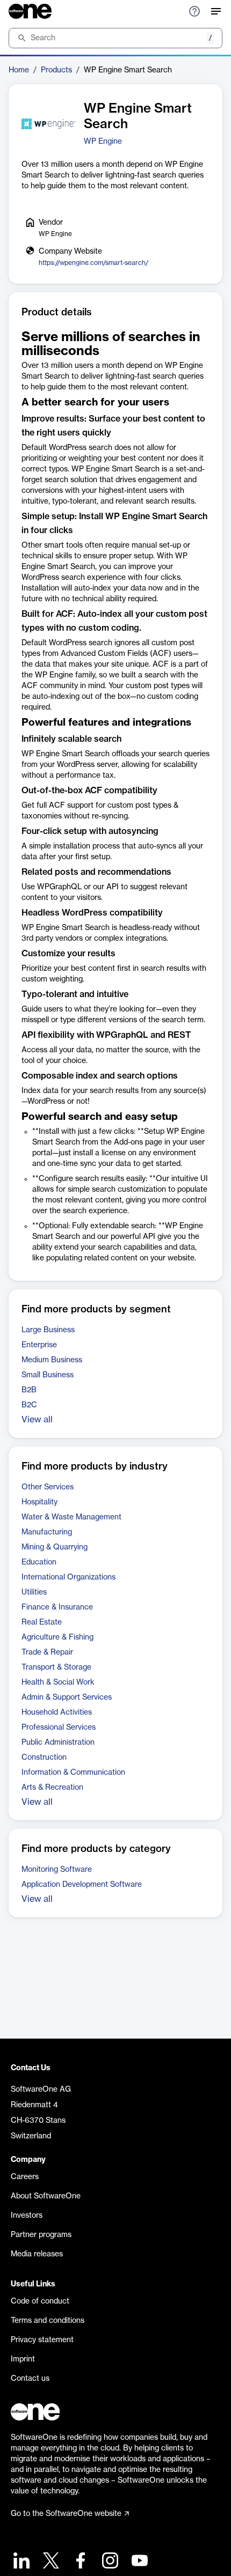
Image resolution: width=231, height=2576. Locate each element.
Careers (25, 2177)
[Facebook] (79, 2562)
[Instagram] (109, 2562)
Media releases (37, 2254)
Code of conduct (40, 2301)
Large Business (48, 1330)
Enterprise (39, 1345)
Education (39, 1562)
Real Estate (42, 1622)
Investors (27, 2216)
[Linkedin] (20, 2562)
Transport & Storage (56, 1667)
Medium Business (52, 1360)
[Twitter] (50, 2562)
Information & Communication (73, 1773)
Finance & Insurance (57, 1607)
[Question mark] (194, 11)
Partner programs (41, 2235)
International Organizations (68, 1577)
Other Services (48, 1487)
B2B (29, 1390)
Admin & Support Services (67, 1697)
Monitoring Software (57, 1870)
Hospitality (39, 1502)
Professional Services (59, 1728)
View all (37, 1420)
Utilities (34, 1592)
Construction (44, 1758)
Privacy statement (42, 2340)
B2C (29, 1405)
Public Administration (58, 1743)
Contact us (30, 2379)
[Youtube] (138, 2562)
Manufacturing (47, 1532)
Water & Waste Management (71, 1517)
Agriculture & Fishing (57, 1637)
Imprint (23, 2359)
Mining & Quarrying (55, 1547)
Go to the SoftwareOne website (66, 2514)
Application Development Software (82, 1885)
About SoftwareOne (46, 2196)
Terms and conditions (48, 2321)
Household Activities (57, 1713)
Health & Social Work (58, 1682)
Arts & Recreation (52, 1788)
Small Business (48, 1375)
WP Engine (103, 142)
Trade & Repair (47, 1652)
